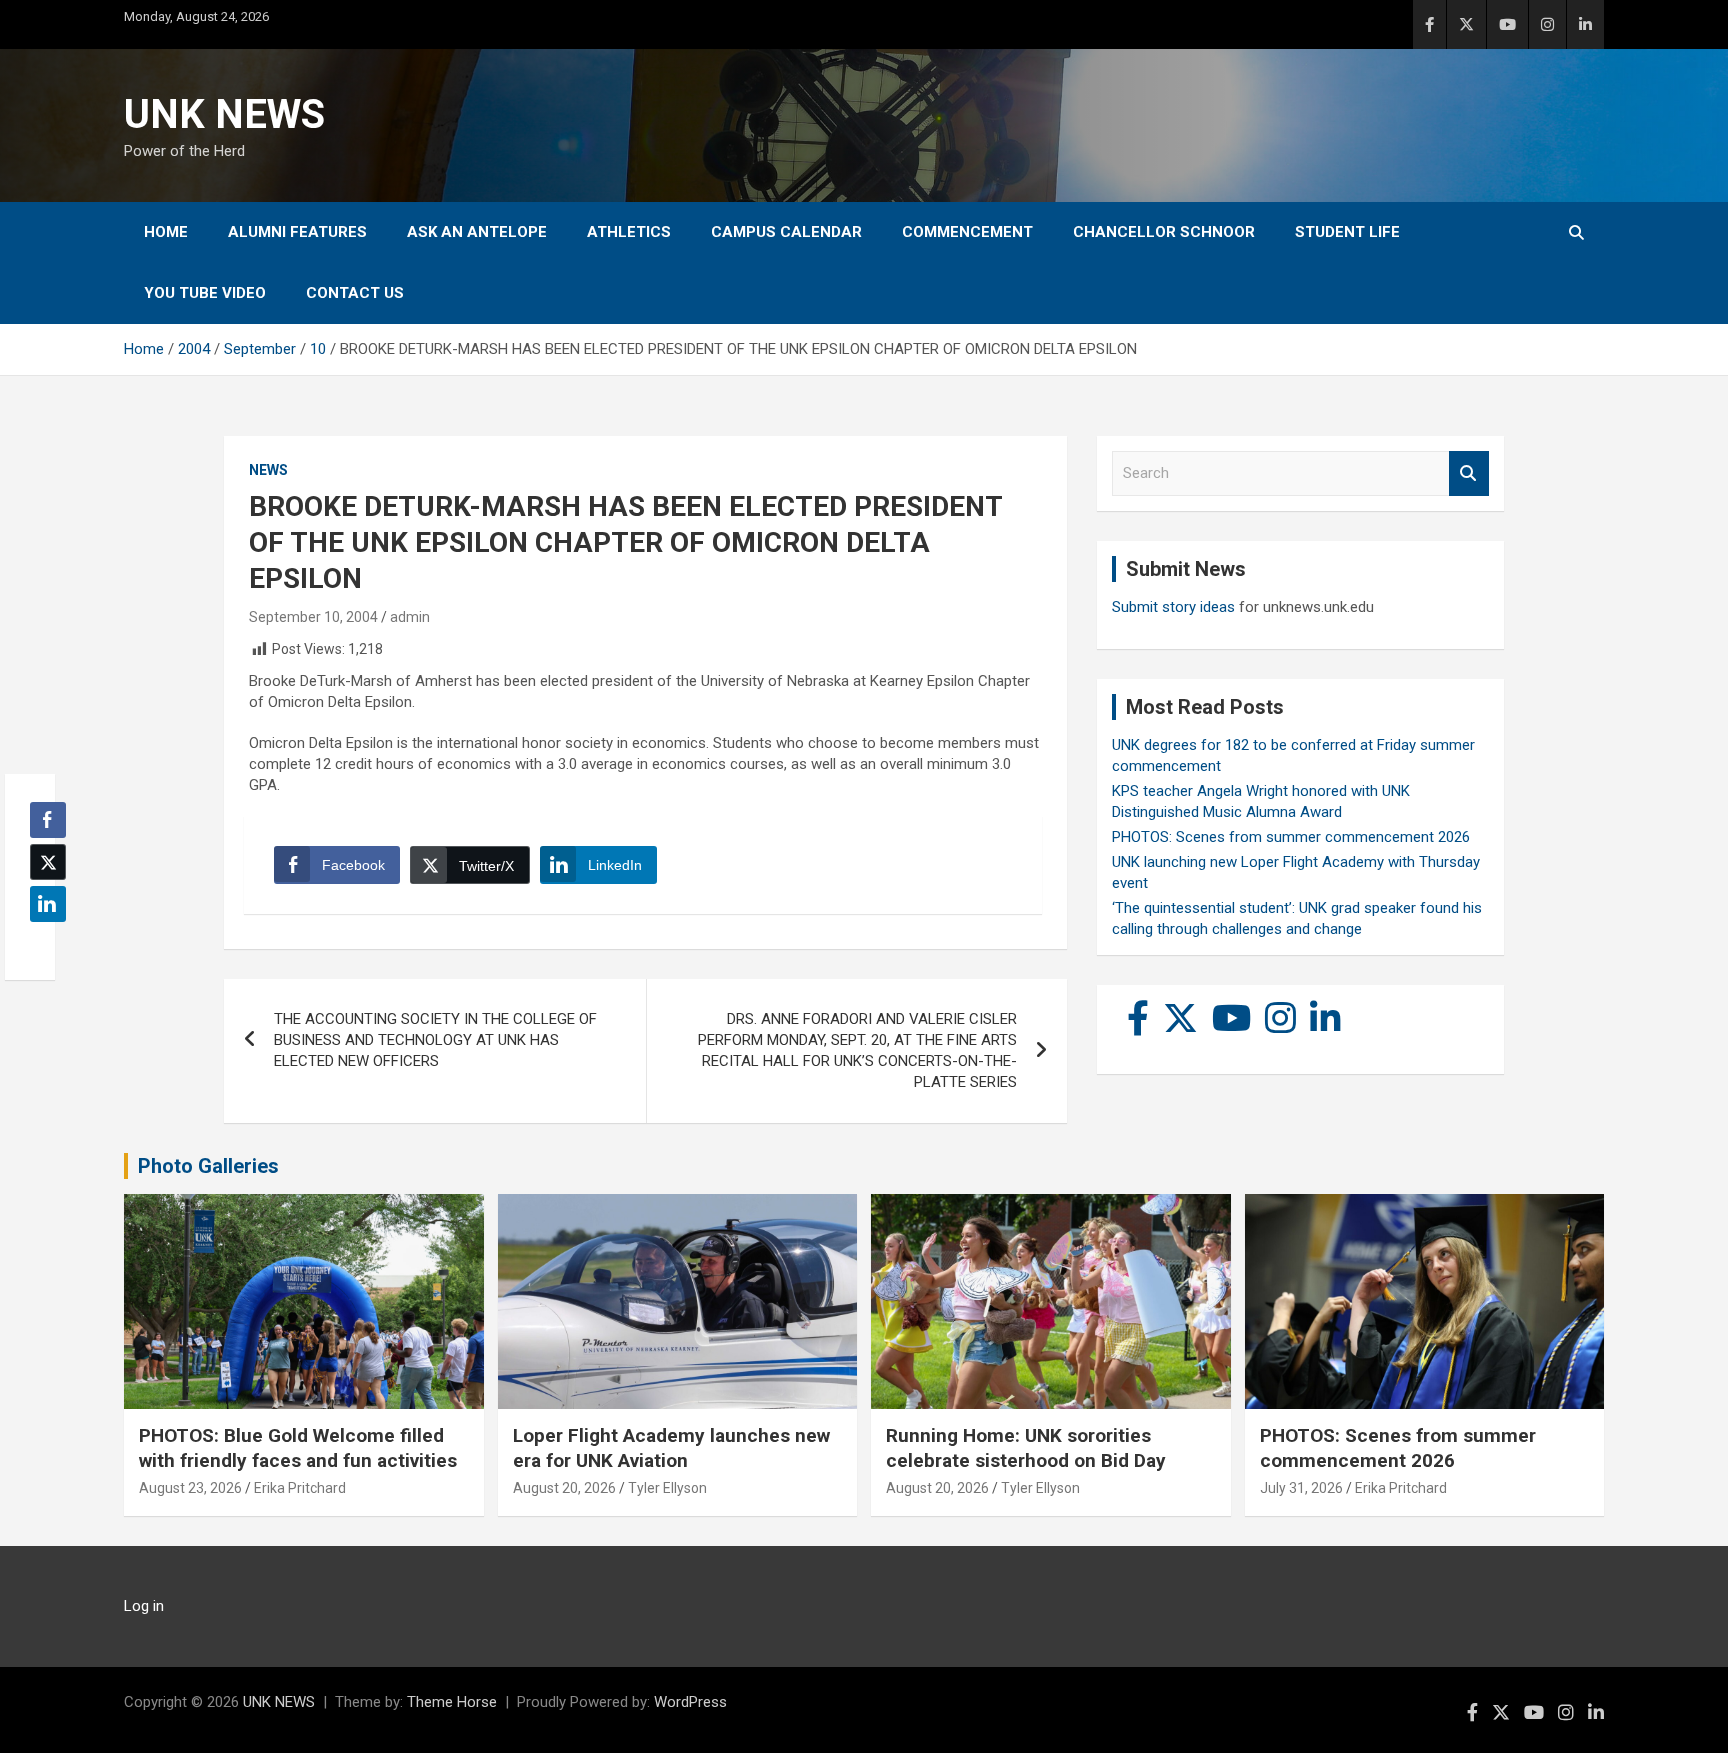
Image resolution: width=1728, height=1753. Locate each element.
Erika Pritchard (300, 1488)
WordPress (690, 1702)
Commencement (967, 232)
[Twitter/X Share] (48, 862)
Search (1469, 473)
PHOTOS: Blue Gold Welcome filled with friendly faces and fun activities (298, 1448)
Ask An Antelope (477, 232)
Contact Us (355, 293)
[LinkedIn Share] (48, 904)
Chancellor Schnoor (1164, 232)
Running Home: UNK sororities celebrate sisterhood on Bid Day (1026, 1448)
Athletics (629, 232)
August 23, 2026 (190, 1488)
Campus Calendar (786, 232)
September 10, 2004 (313, 617)
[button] (42, 943)
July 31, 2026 (1301, 1488)
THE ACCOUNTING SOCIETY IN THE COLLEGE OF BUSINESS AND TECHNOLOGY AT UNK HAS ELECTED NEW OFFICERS (435, 1040)
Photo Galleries (208, 1166)
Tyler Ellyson (667, 1488)
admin (410, 617)
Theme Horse (452, 1702)
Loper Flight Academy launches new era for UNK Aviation (671, 1448)
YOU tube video (205, 293)
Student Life (1347, 232)
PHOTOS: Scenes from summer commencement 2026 (1291, 837)
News (268, 470)
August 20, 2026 (564, 1488)
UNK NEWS (224, 114)
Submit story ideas (1173, 607)
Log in (144, 1606)
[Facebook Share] (48, 820)
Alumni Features (297, 232)
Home (166, 232)
